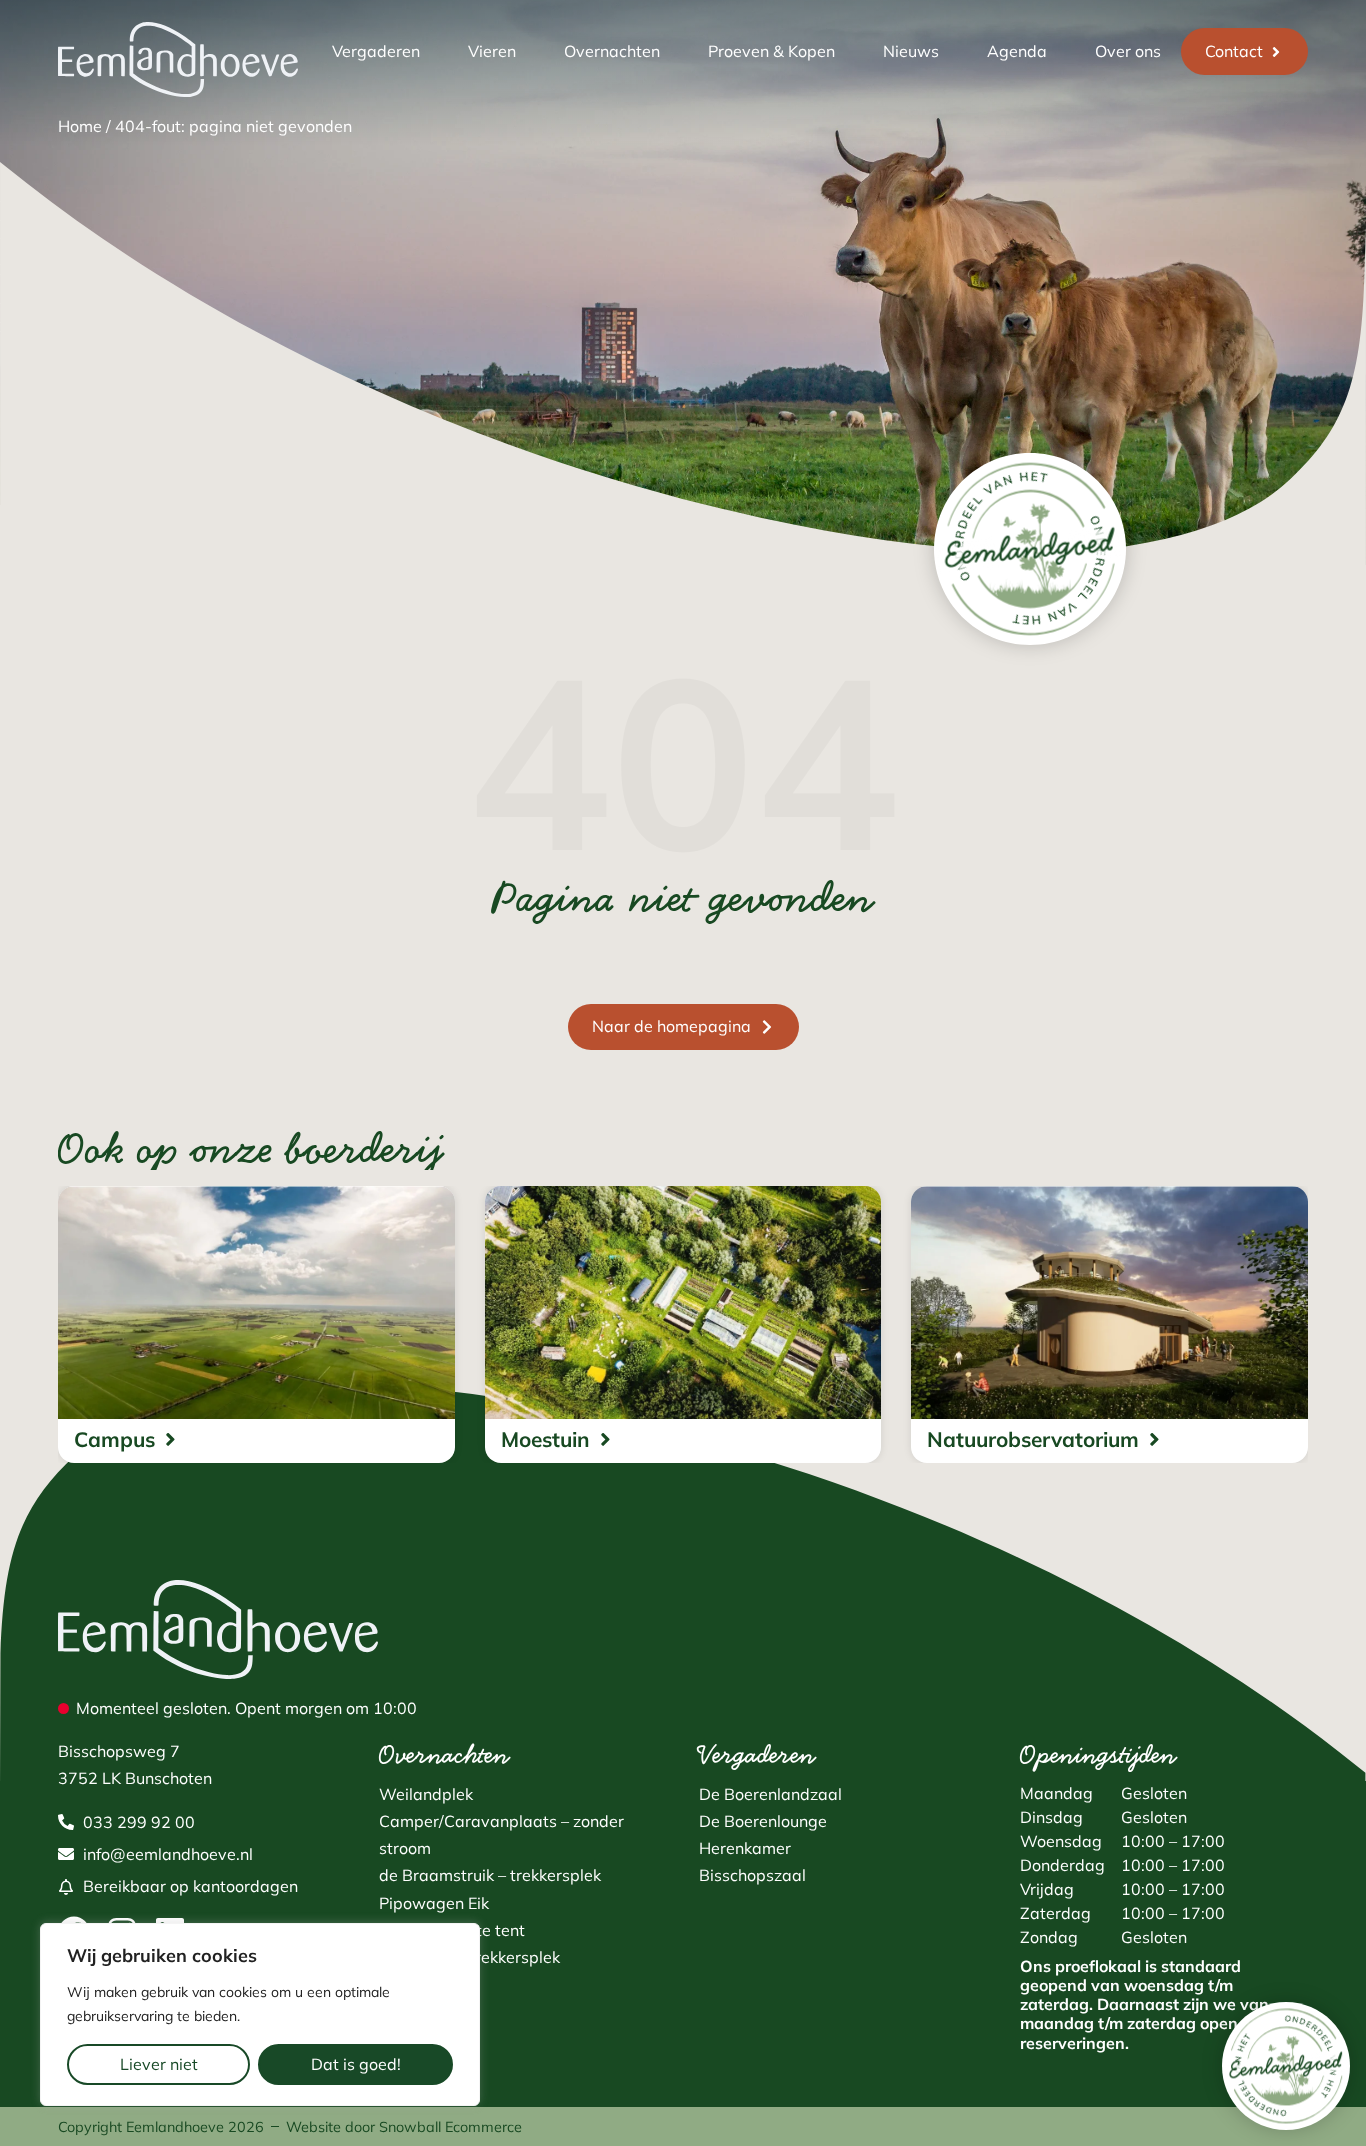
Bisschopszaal (752, 1875)
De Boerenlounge (763, 1821)
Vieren (492, 51)
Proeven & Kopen (771, 51)
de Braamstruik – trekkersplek (490, 1875)
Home (80, 126)
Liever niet (159, 2064)
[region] (260, 2014)
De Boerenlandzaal (770, 1794)
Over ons (1128, 51)
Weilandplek (426, 1794)
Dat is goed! (356, 2064)
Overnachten (612, 51)
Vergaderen (376, 51)
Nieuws (911, 51)
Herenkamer (745, 1848)
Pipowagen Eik (434, 1903)
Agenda (1017, 51)
